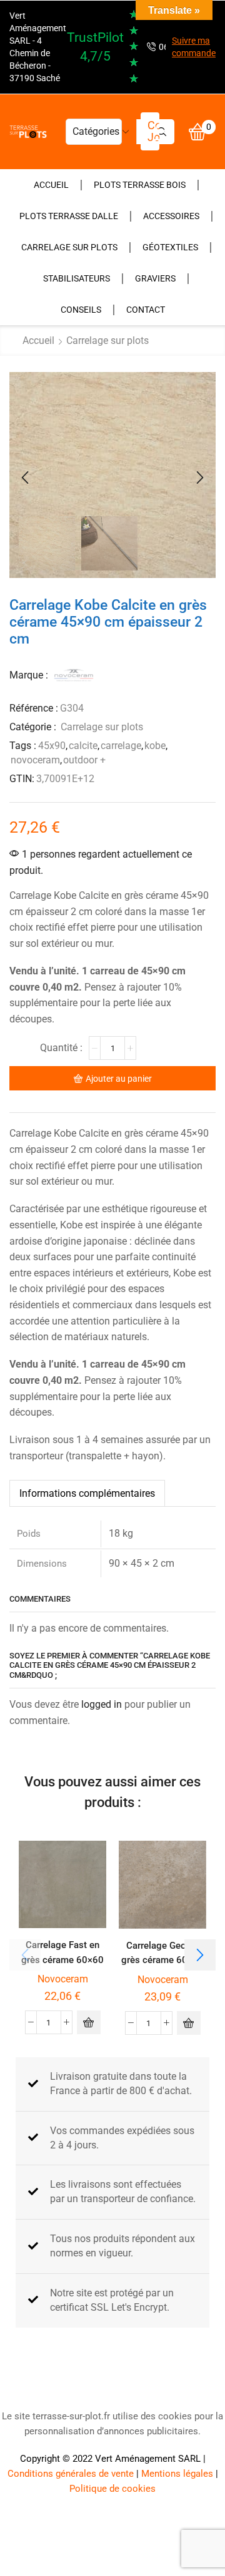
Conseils (81, 310)
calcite (83, 746)
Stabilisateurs (77, 278)
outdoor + (84, 760)
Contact (146, 310)
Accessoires (171, 216)
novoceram (35, 760)
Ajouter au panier (119, 1079)
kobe (155, 746)
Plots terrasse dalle (69, 216)
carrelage (121, 746)
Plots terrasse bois (140, 185)
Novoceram (63, 1979)
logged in (102, 1704)
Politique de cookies (112, 2489)
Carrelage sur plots (69, 247)
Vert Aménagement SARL (148, 2459)
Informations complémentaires (87, 1493)
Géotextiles (170, 247)
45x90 (52, 746)
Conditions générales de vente (71, 2474)
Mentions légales (177, 2474)
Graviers (155, 278)
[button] (25, 478)
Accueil (51, 185)
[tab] (87, 1493)
